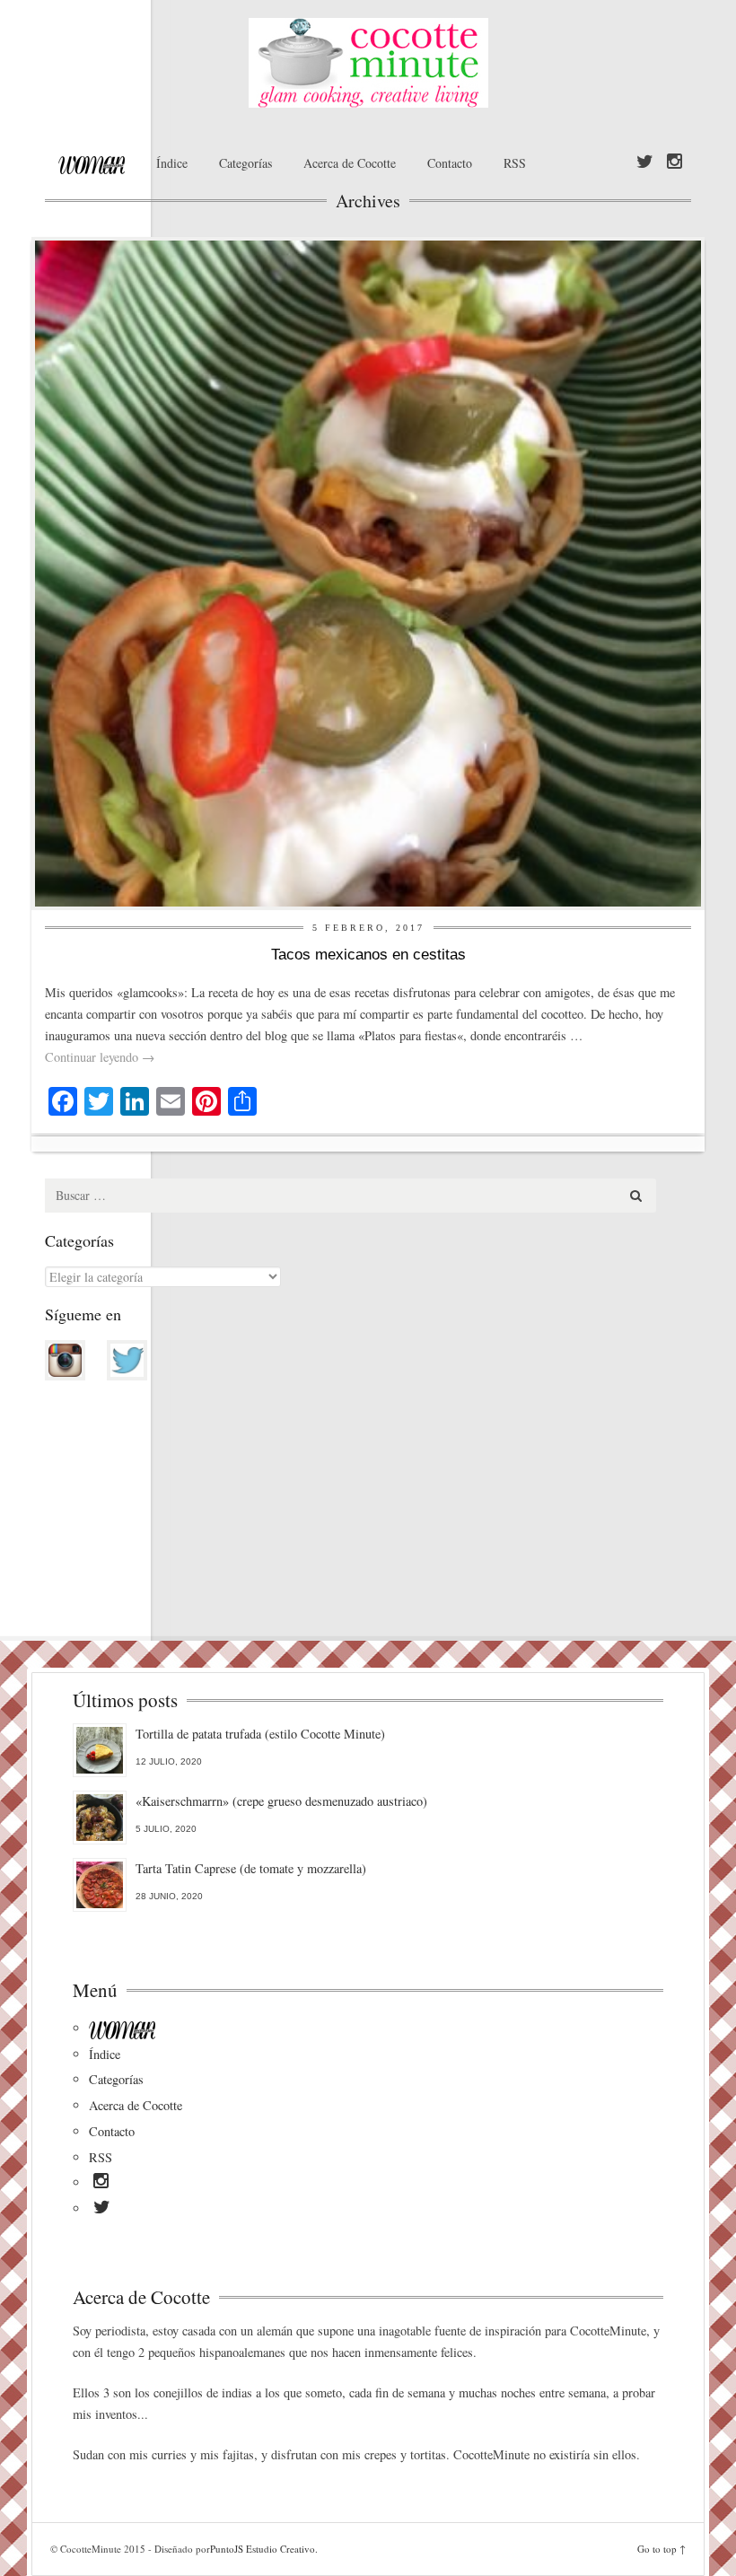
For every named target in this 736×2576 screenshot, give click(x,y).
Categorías (245, 163)
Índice (172, 163)
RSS (515, 163)
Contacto (450, 163)
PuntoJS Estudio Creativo (263, 2549)
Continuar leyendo (100, 1057)
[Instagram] (675, 162)
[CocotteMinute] (368, 63)
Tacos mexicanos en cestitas (368, 955)
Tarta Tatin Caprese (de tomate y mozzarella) (251, 1868)
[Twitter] (645, 162)
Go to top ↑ (662, 2549)
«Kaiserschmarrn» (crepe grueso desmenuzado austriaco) (281, 1801)
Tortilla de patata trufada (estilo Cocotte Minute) (260, 1734)
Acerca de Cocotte (350, 163)
